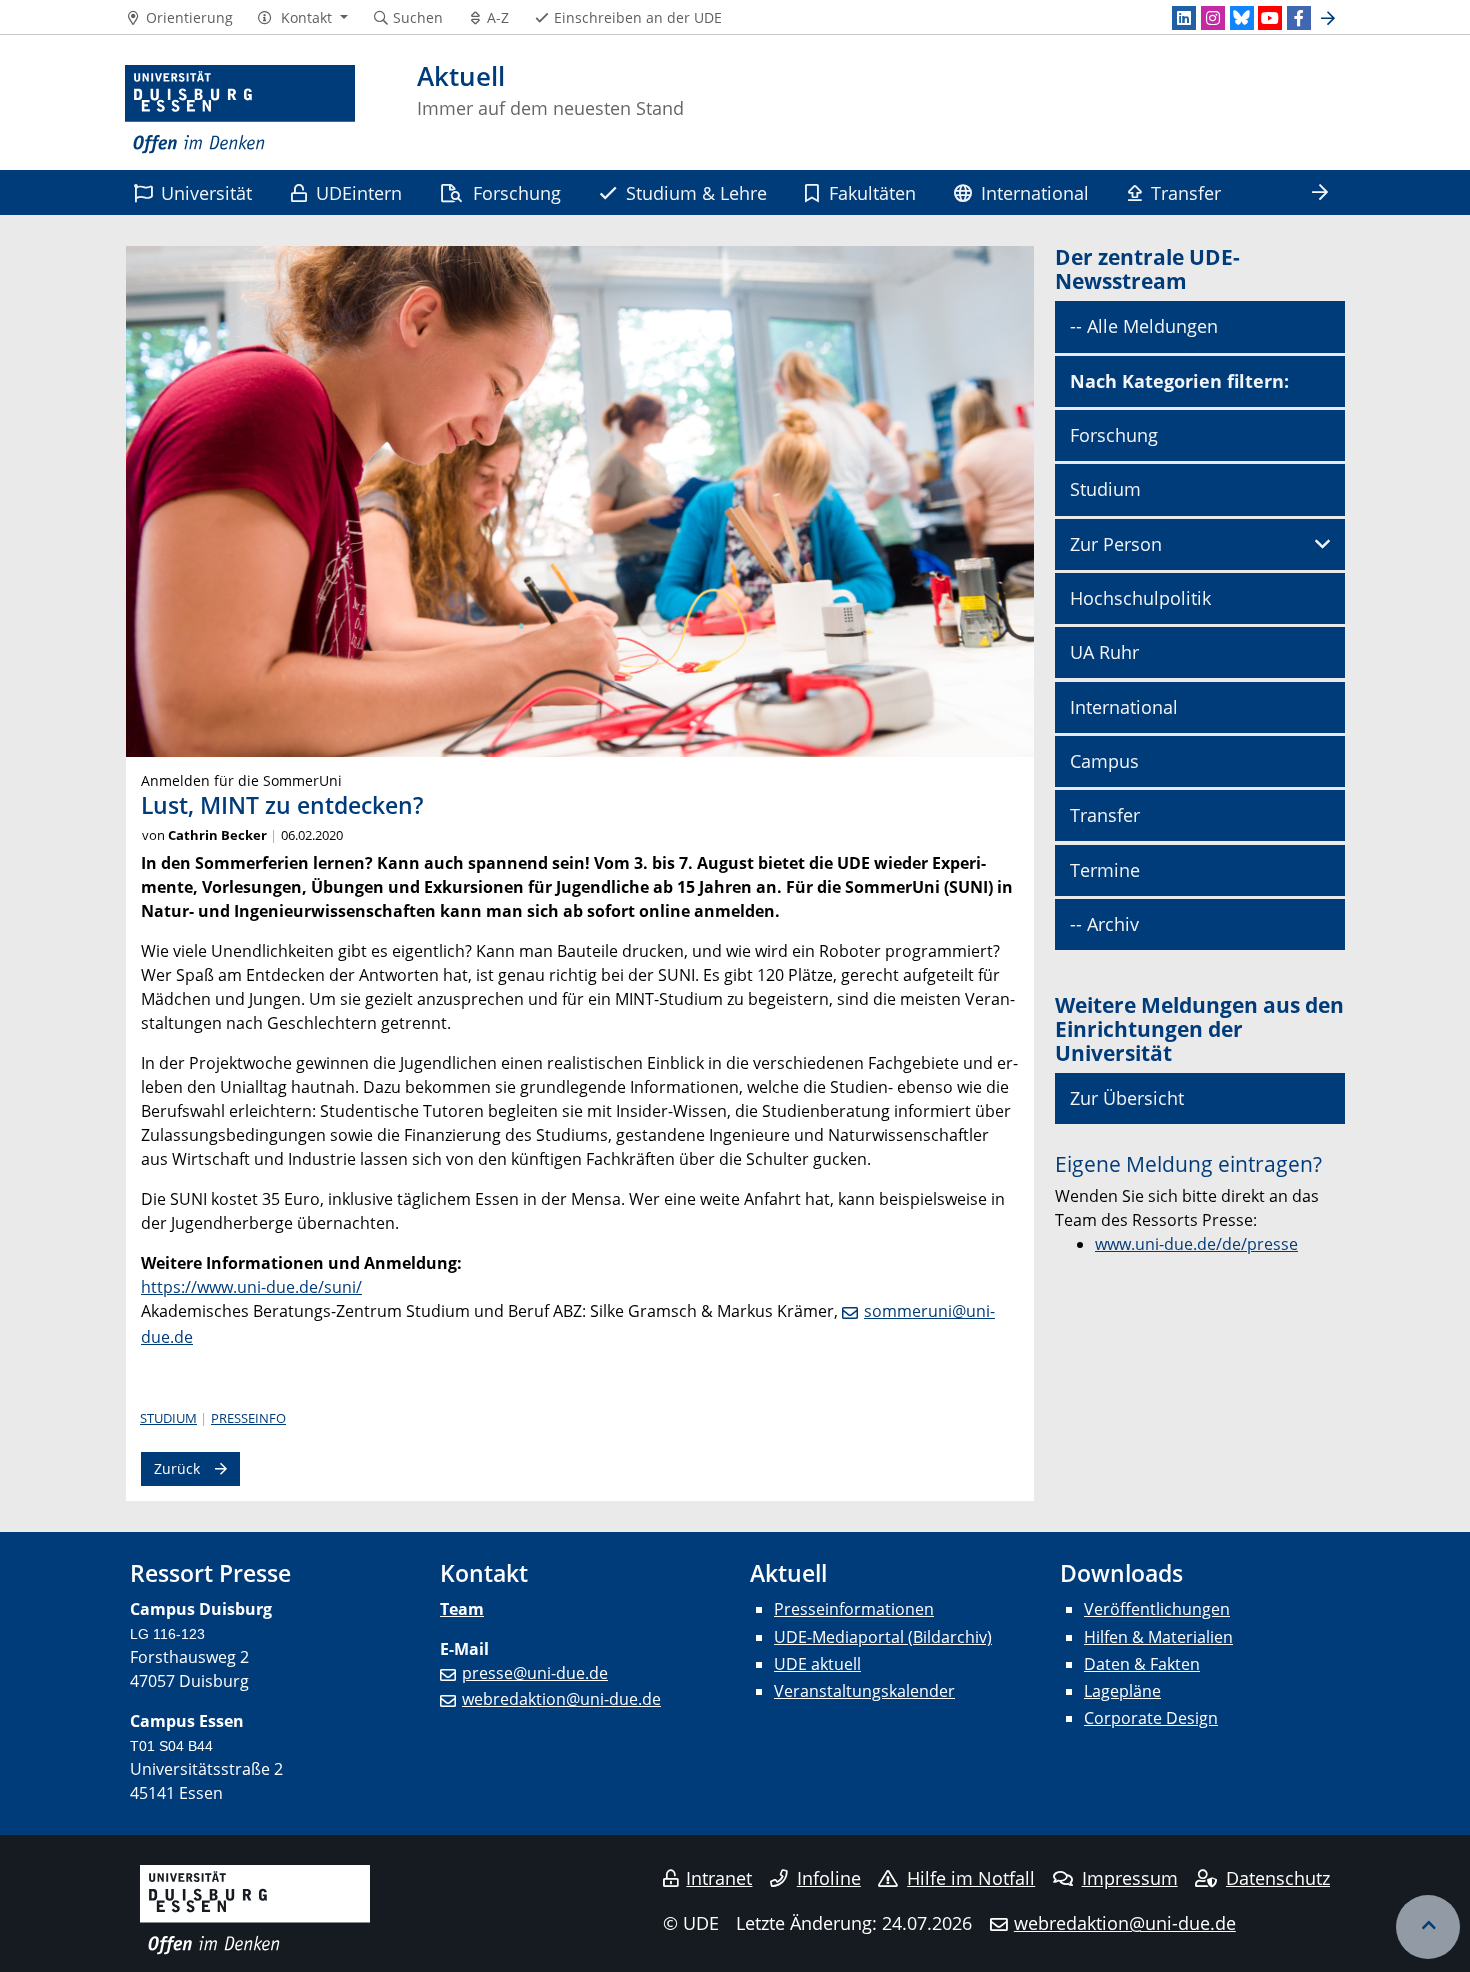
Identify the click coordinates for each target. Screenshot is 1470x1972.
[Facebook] (1299, 18)
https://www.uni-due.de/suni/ (251, 1287)
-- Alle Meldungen (1144, 326)
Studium (168, 1418)
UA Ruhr (1104, 652)
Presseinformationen (854, 1609)
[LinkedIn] (1184, 18)
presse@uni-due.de (535, 1673)
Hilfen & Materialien (1158, 1637)
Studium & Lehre (696, 192)
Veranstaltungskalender (864, 1691)
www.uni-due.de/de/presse (1196, 1244)
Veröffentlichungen (1157, 1609)
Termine (1105, 870)
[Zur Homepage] (240, 110)
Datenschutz (1278, 1878)
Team (462, 1609)
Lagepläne (1122, 1691)
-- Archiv (1104, 924)
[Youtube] (1270, 18)
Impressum (1130, 1878)
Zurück (177, 1468)
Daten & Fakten (1142, 1664)
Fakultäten (872, 192)
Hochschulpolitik (1140, 598)
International (1035, 192)
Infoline (829, 1878)
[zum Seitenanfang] (1428, 1927)
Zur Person (1116, 544)
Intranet (719, 1878)
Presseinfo (248, 1418)
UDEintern (359, 192)
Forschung (517, 192)
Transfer (1186, 192)
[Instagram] (1213, 18)
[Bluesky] (1242, 18)
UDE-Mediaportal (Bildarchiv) (883, 1637)
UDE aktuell (817, 1664)
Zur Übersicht (1127, 1098)
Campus (1104, 761)
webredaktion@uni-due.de (561, 1699)
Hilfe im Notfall (971, 1878)
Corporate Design (1151, 1718)
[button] (302, 18)
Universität (206, 192)
